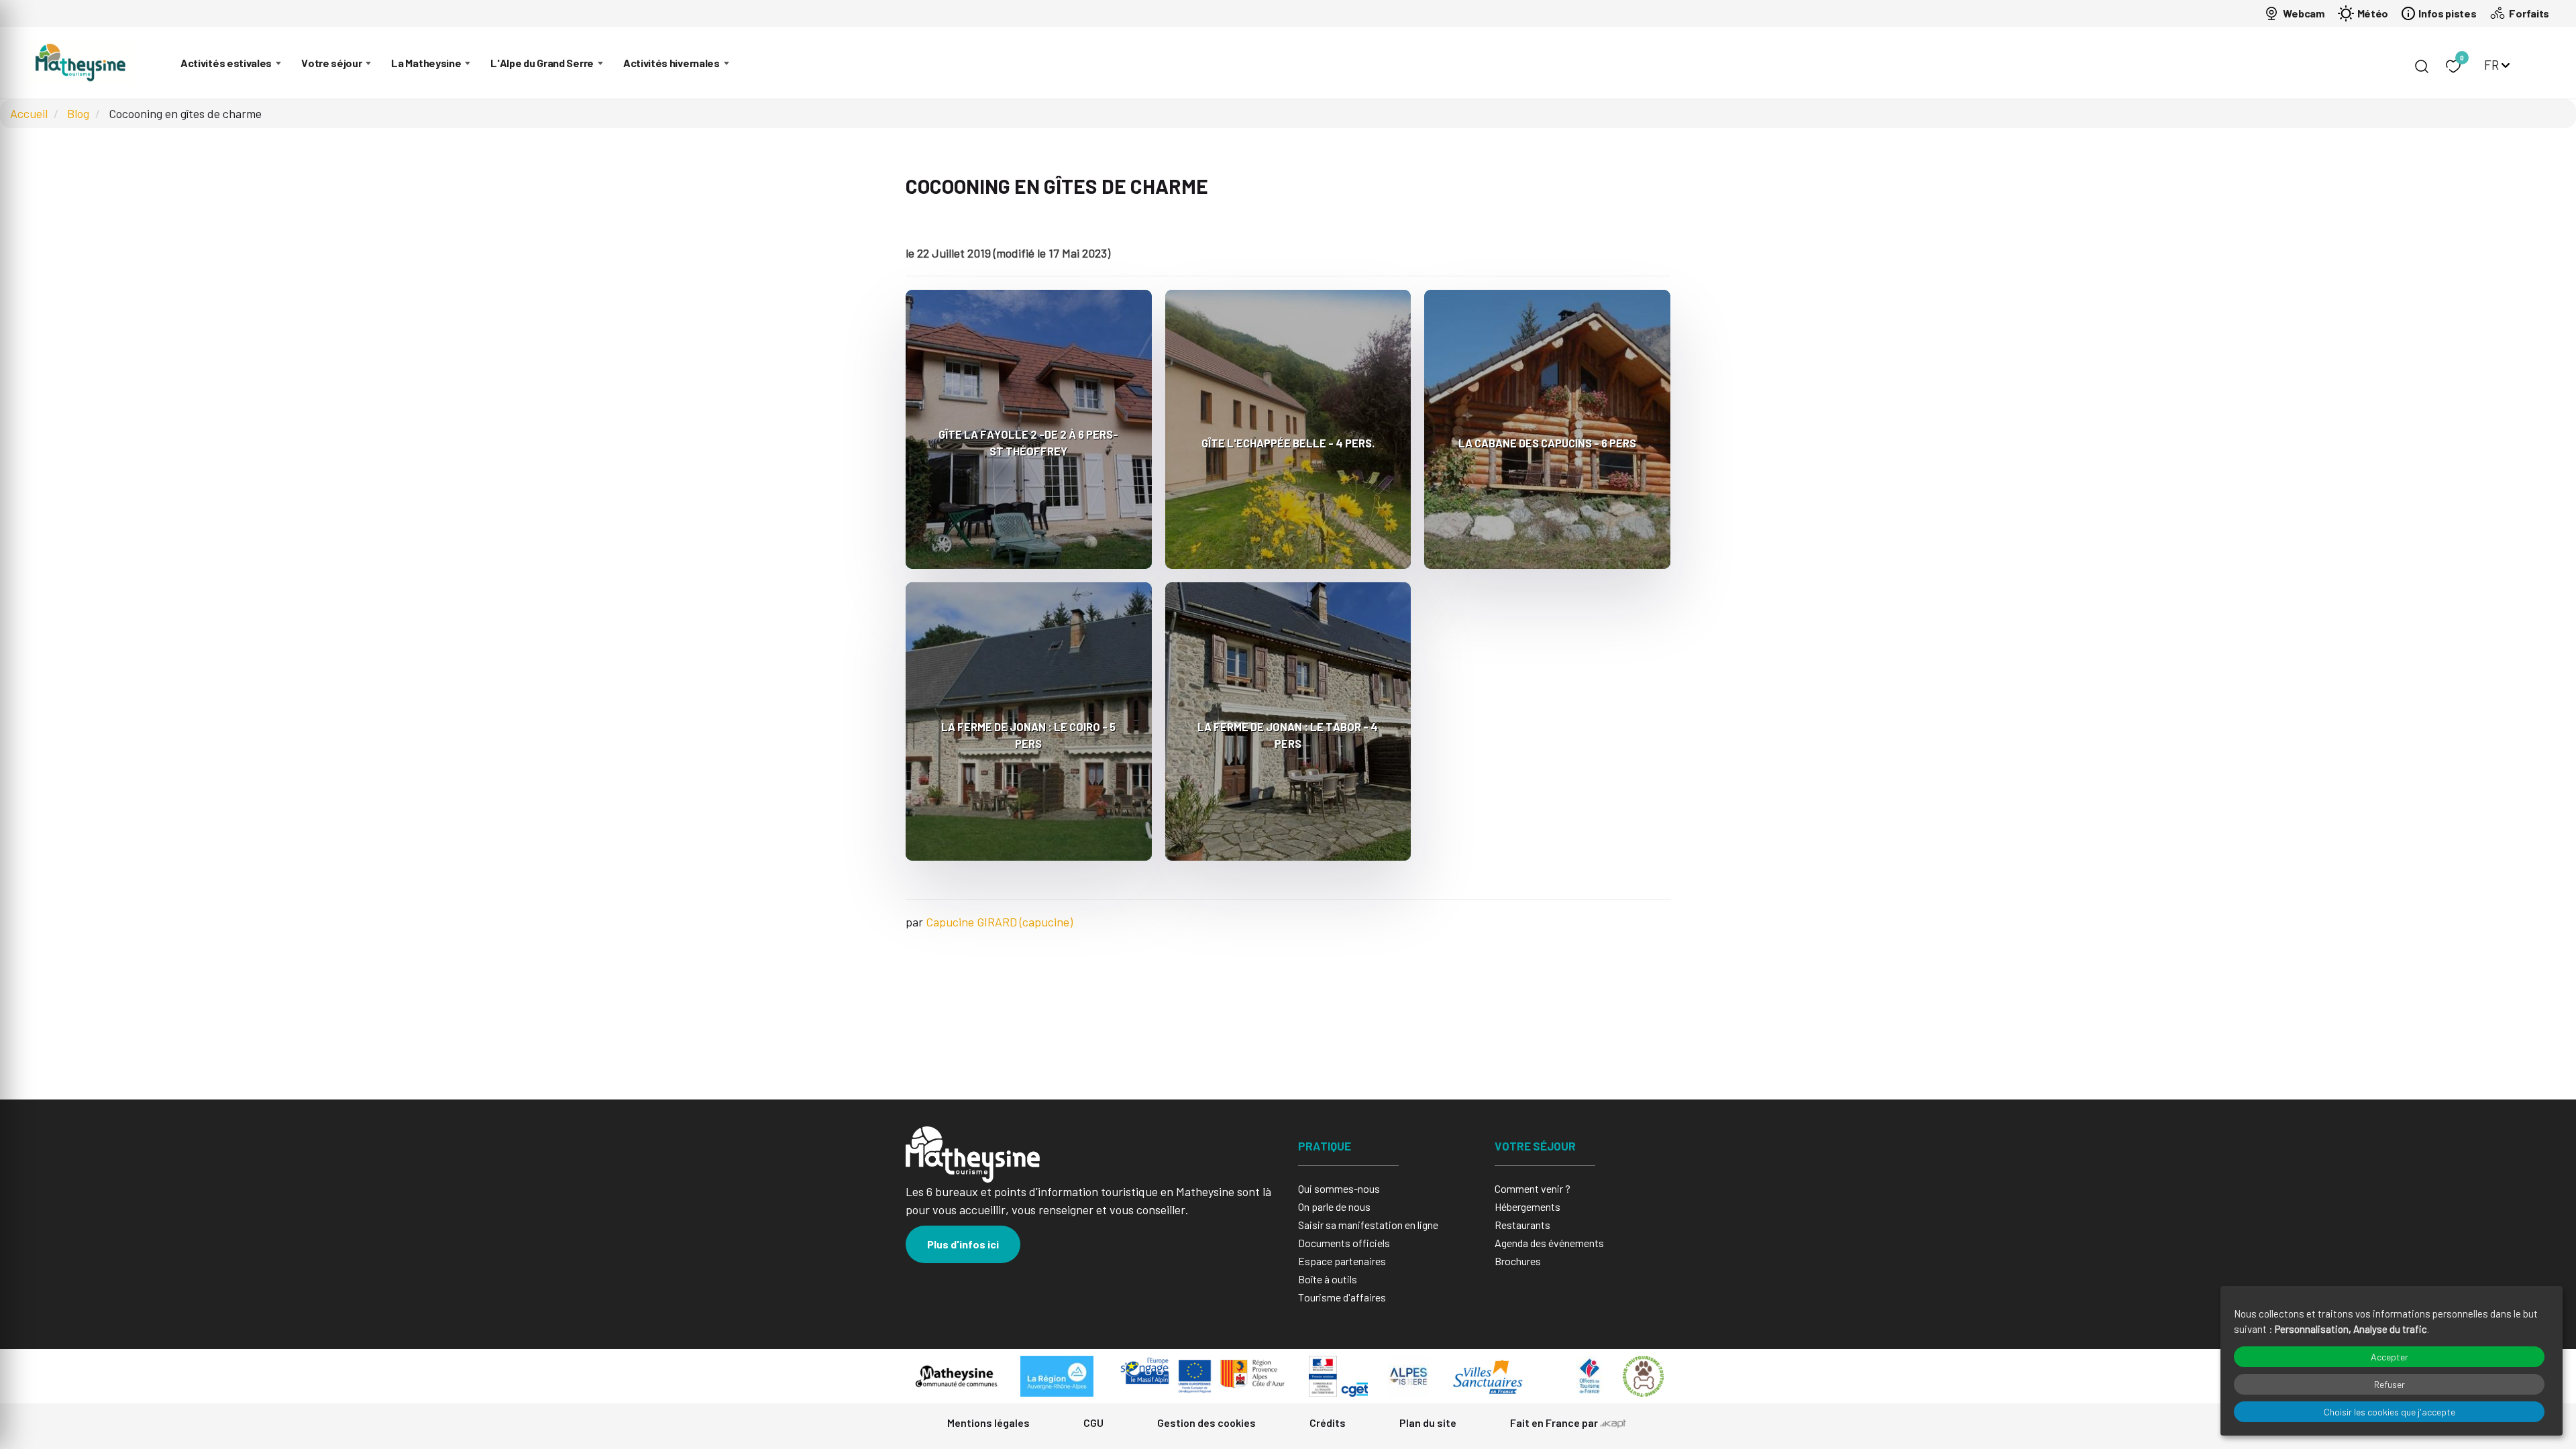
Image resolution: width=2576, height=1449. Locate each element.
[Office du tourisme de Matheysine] (80, 63)
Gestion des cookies (1206, 1423)
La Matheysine (426, 63)
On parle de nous (1334, 1206)
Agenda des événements (1549, 1243)
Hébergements (1527, 1206)
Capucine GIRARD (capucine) (999, 922)
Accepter (2390, 1357)
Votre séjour (331, 63)
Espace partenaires (1342, 1261)
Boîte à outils (1328, 1279)
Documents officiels (1344, 1243)
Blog (78, 113)
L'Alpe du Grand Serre (542, 63)
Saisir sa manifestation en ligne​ (1368, 1225)
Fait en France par (1555, 1423)
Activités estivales (226, 63)
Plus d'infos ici (963, 1244)
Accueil (29, 113)
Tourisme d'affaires (1342, 1297)
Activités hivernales (672, 63)
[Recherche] (2422, 66)
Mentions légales (988, 1423)
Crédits (1328, 1423)
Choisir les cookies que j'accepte (2390, 1412)
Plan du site (1428, 1423)
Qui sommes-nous (1339, 1188)
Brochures (1518, 1261)
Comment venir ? (1533, 1188)
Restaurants (1522, 1225)
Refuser (2390, 1384)
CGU (1093, 1423)
